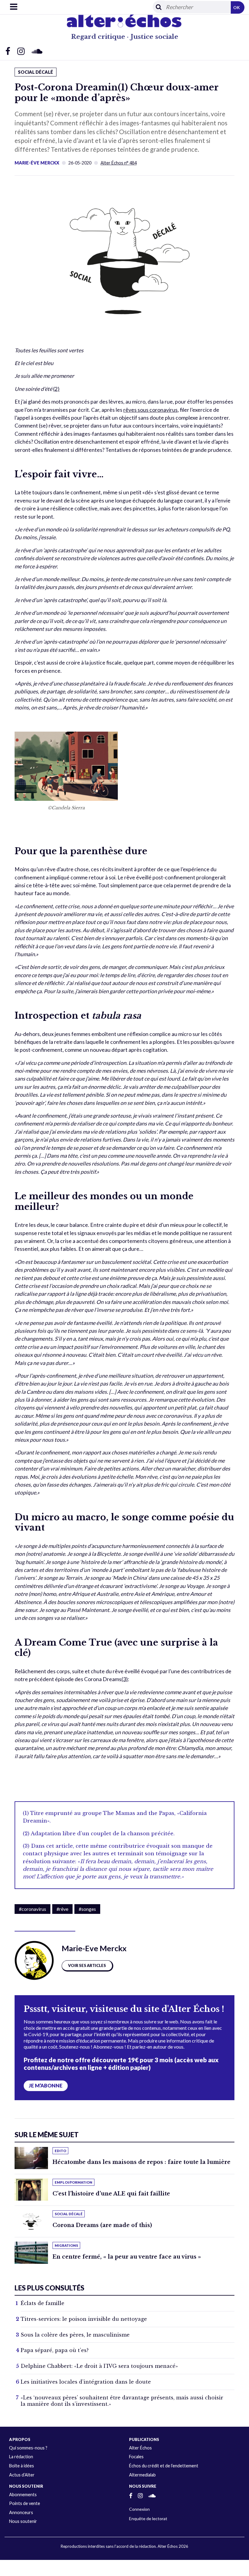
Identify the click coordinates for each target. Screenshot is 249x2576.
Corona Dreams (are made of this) (102, 2225)
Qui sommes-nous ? (28, 2448)
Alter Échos (140, 2448)
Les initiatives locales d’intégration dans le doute (86, 2382)
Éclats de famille (43, 2303)
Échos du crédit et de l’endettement (164, 2466)
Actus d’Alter (22, 2475)
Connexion (139, 2509)
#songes (87, 1909)
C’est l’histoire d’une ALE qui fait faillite (111, 2194)
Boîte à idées (22, 2466)
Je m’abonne (46, 2086)
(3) (125, 1679)
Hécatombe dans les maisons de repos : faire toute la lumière (142, 2162)
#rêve (62, 1909)
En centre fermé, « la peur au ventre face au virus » (127, 2257)
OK (237, 7)
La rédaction (21, 2457)
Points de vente (25, 2503)
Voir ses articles (87, 1965)
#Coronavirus (32, 1909)
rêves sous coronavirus (150, 410)
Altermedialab (142, 2475)
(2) (56, 389)
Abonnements (23, 2495)
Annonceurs (21, 2512)
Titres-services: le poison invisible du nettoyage (84, 2319)
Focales (136, 2457)
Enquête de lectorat (148, 2518)
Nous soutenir (23, 2521)
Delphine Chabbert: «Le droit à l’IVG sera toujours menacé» (99, 2366)
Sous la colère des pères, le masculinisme (75, 2335)
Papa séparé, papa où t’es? (55, 2350)
